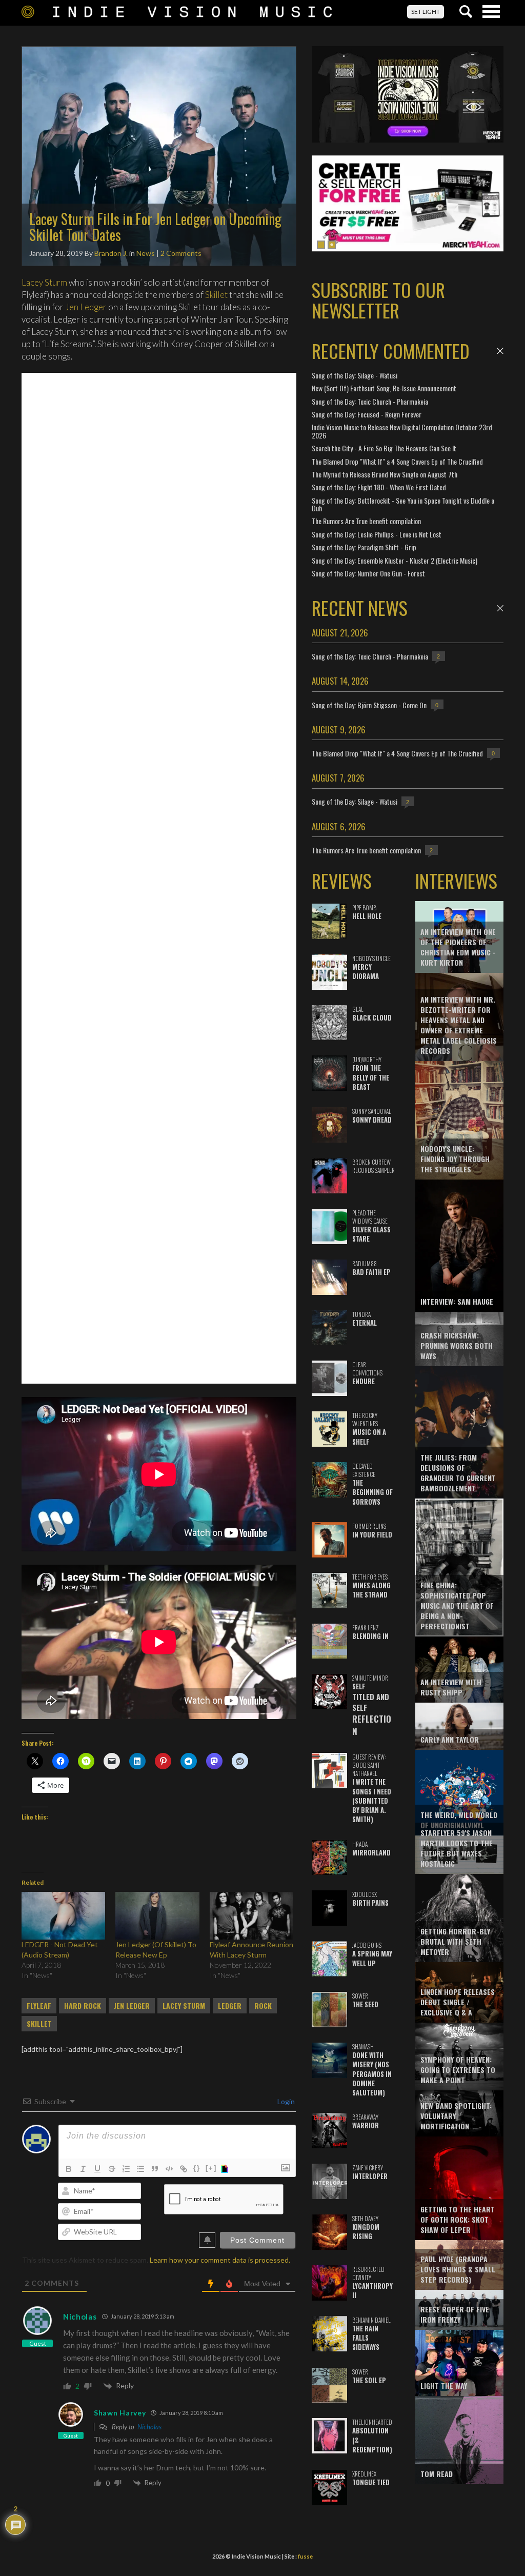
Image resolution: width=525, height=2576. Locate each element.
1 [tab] (321, 245)
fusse (305, 2556)
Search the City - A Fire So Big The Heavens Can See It (384, 448)
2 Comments (181, 253)
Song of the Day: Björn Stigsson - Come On (369, 705)
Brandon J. (111, 253)
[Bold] (69, 2169)
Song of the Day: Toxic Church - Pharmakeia (370, 401)
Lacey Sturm (44, 282)
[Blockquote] (155, 2169)
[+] (211, 2168)
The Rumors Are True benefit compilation (366, 521)
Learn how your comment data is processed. (220, 2260)
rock (263, 2006)
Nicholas (80, 2317)
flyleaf (39, 2006)
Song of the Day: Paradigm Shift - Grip (364, 547)
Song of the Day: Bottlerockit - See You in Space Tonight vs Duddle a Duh (403, 504)
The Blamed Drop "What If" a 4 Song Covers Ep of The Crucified (397, 461)
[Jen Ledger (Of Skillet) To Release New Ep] (157, 1916)
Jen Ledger (86, 307)
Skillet (216, 295)
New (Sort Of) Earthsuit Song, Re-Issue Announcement (384, 388)
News (146, 253)
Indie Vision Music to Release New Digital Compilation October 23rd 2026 (402, 431)
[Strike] (112, 2169)
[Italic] (83, 2169)
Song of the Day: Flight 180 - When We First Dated (379, 487)
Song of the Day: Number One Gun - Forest (368, 573)
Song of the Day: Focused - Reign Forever (367, 414)
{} (197, 2168)
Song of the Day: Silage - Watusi (355, 375)
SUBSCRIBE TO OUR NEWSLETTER (378, 300)
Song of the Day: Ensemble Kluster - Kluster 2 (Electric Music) (395, 560)
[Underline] (97, 2169)
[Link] (184, 2169)
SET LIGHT (426, 12)
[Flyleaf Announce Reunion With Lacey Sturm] (251, 1916)
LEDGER (230, 2006)
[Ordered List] (126, 2169)
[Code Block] (169, 2169)
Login (285, 2101)
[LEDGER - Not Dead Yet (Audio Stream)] (63, 1916)
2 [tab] (332, 245)
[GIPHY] (226, 2169)
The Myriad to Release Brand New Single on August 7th (385, 474)
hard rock (83, 2006)
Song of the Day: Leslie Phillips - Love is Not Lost (377, 534)
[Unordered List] (140, 2169)
